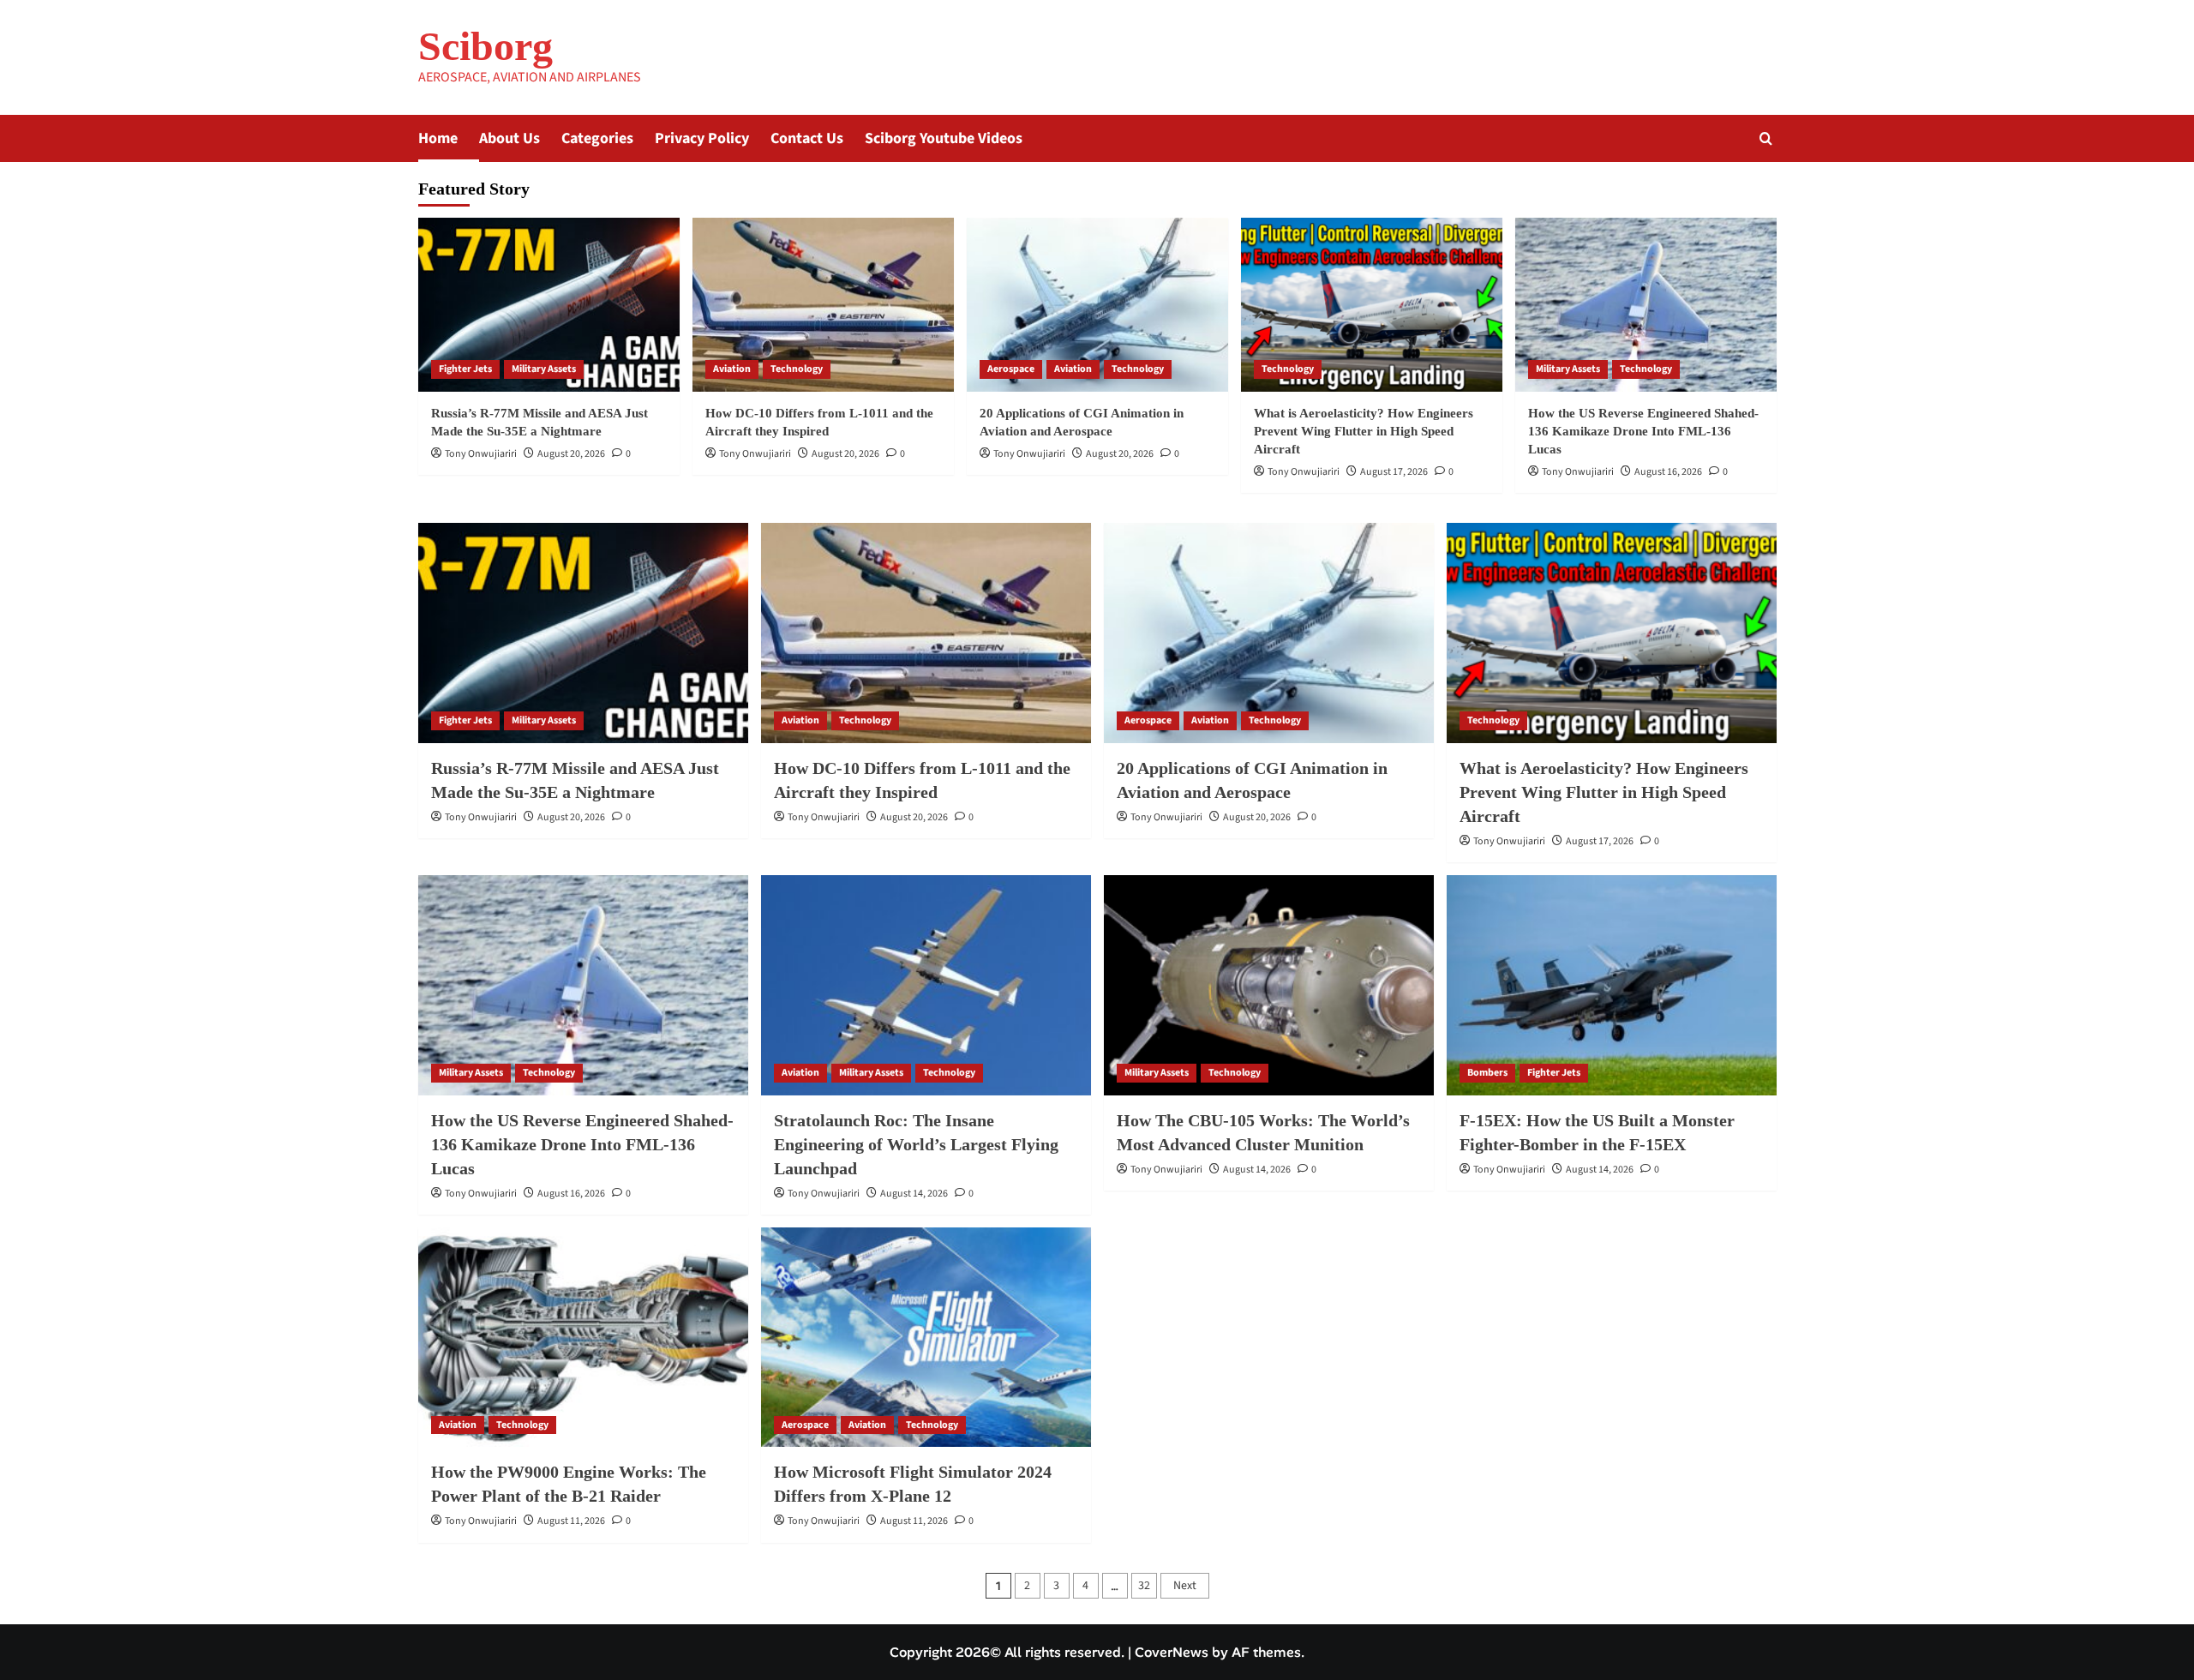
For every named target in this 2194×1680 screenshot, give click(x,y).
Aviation (732, 369)
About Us (510, 138)
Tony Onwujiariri (481, 454)
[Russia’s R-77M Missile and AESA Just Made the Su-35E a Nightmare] (549, 305)
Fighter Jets (465, 369)
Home (438, 138)
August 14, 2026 (914, 1194)
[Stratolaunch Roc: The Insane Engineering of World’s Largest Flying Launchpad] (926, 985)
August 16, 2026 (1668, 472)
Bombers (1487, 1073)
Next (1185, 1586)
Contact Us (807, 138)
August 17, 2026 (1394, 472)
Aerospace (1011, 369)
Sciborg (486, 46)
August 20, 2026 (571, 454)
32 (1144, 1586)
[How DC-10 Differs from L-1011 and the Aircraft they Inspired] (823, 305)
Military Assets (544, 369)
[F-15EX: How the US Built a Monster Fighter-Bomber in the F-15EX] (1612, 985)
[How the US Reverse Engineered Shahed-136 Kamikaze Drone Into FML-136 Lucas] (1646, 305)
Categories (597, 138)
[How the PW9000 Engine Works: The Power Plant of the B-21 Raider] (583, 1338)
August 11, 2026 (571, 1521)
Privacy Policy (702, 138)
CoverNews (1172, 1652)
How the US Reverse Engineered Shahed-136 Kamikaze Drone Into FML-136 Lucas (1643, 431)
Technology (797, 369)
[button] (1766, 138)
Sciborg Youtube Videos (944, 138)
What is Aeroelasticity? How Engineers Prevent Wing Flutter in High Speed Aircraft (1364, 431)
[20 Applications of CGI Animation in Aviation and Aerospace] (1097, 305)
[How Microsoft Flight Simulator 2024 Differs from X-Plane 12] (926, 1338)
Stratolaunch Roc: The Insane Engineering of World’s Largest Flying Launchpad (916, 1144)
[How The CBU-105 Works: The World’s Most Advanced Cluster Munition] (1269, 985)
